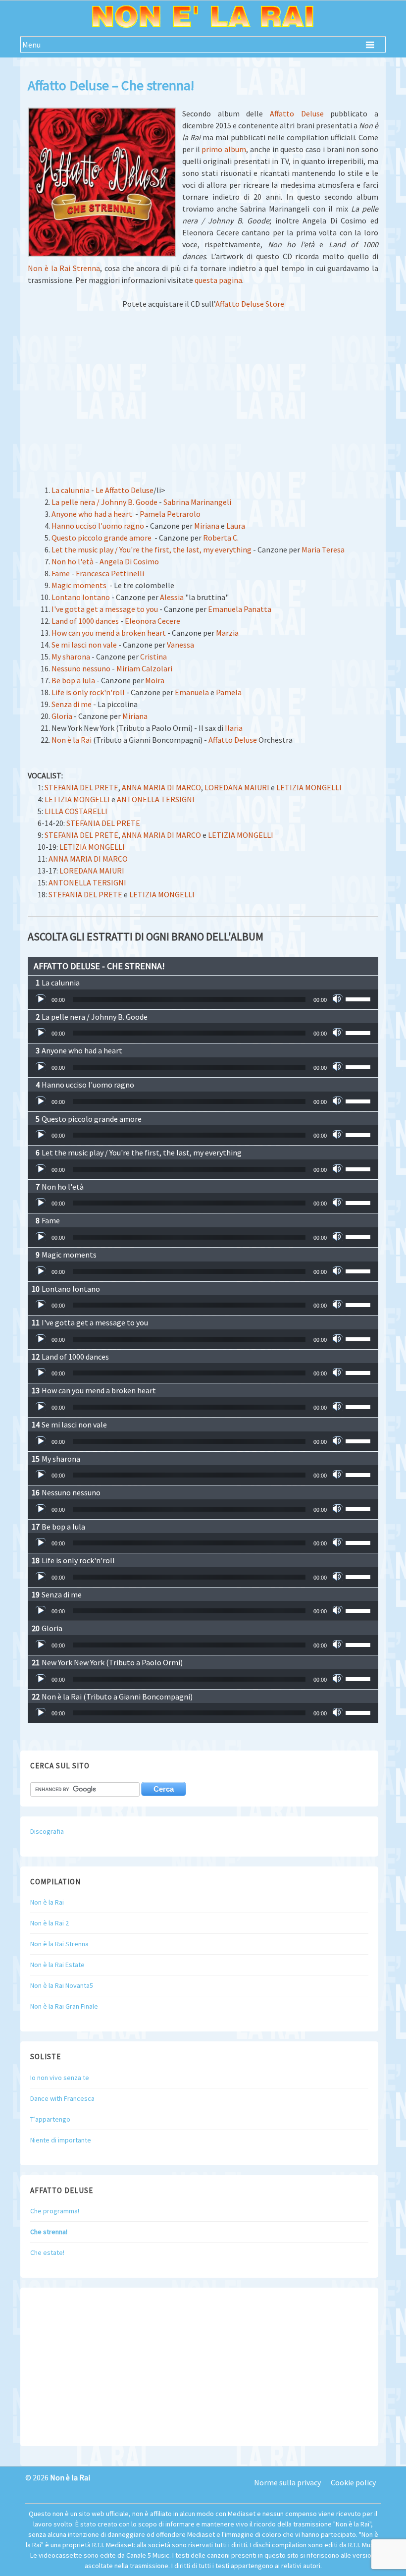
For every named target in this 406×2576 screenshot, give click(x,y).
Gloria (62, 716)
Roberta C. (221, 538)
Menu (31, 45)
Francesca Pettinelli (110, 573)
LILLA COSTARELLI (76, 811)
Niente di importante (61, 2140)
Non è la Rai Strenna (64, 268)
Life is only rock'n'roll (88, 692)
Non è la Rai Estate (57, 1965)
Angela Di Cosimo (129, 561)
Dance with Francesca (62, 2098)
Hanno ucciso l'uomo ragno (98, 526)
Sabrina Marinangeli (197, 502)
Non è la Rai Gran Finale (64, 2006)
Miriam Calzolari (144, 668)
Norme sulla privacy (287, 2482)
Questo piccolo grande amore (101, 538)
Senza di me (72, 704)
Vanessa (180, 645)
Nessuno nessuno (81, 668)
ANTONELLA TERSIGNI (156, 799)
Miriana (207, 526)
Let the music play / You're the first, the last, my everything (152, 549)
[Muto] (338, 999)
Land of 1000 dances (85, 621)
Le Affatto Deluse (125, 490)
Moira (155, 680)
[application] (203, 999)
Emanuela (192, 692)
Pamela (229, 692)
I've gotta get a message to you (105, 609)
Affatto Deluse (297, 113)
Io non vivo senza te (60, 2078)
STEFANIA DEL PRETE (81, 787)
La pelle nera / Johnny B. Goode (104, 502)
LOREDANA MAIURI (237, 787)
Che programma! (55, 2211)
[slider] (359, 998)
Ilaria (234, 728)
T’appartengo (50, 2119)
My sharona (71, 657)
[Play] (41, 999)
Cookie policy (353, 2482)
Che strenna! (49, 2232)
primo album (224, 149)
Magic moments (79, 585)
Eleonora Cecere (152, 621)
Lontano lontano (81, 597)
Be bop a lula (73, 680)
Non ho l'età (73, 561)
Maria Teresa (323, 549)
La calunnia (71, 490)
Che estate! (47, 2252)
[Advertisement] (203, 391)
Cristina (153, 657)
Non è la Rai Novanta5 (62, 1985)
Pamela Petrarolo (170, 514)
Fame (61, 573)
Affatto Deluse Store (250, 304)
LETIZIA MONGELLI (309, 787)
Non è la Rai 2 (50, 1923)
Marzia (227, 633)
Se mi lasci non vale (84, 645)
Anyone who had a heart (92, 514)
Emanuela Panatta (240, 609)
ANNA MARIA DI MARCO (161, 787)
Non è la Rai (72, 740)
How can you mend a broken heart (109, 633)
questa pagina (218, 280)
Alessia (172, 597)
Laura (236, 526)
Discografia (47, 1831)
